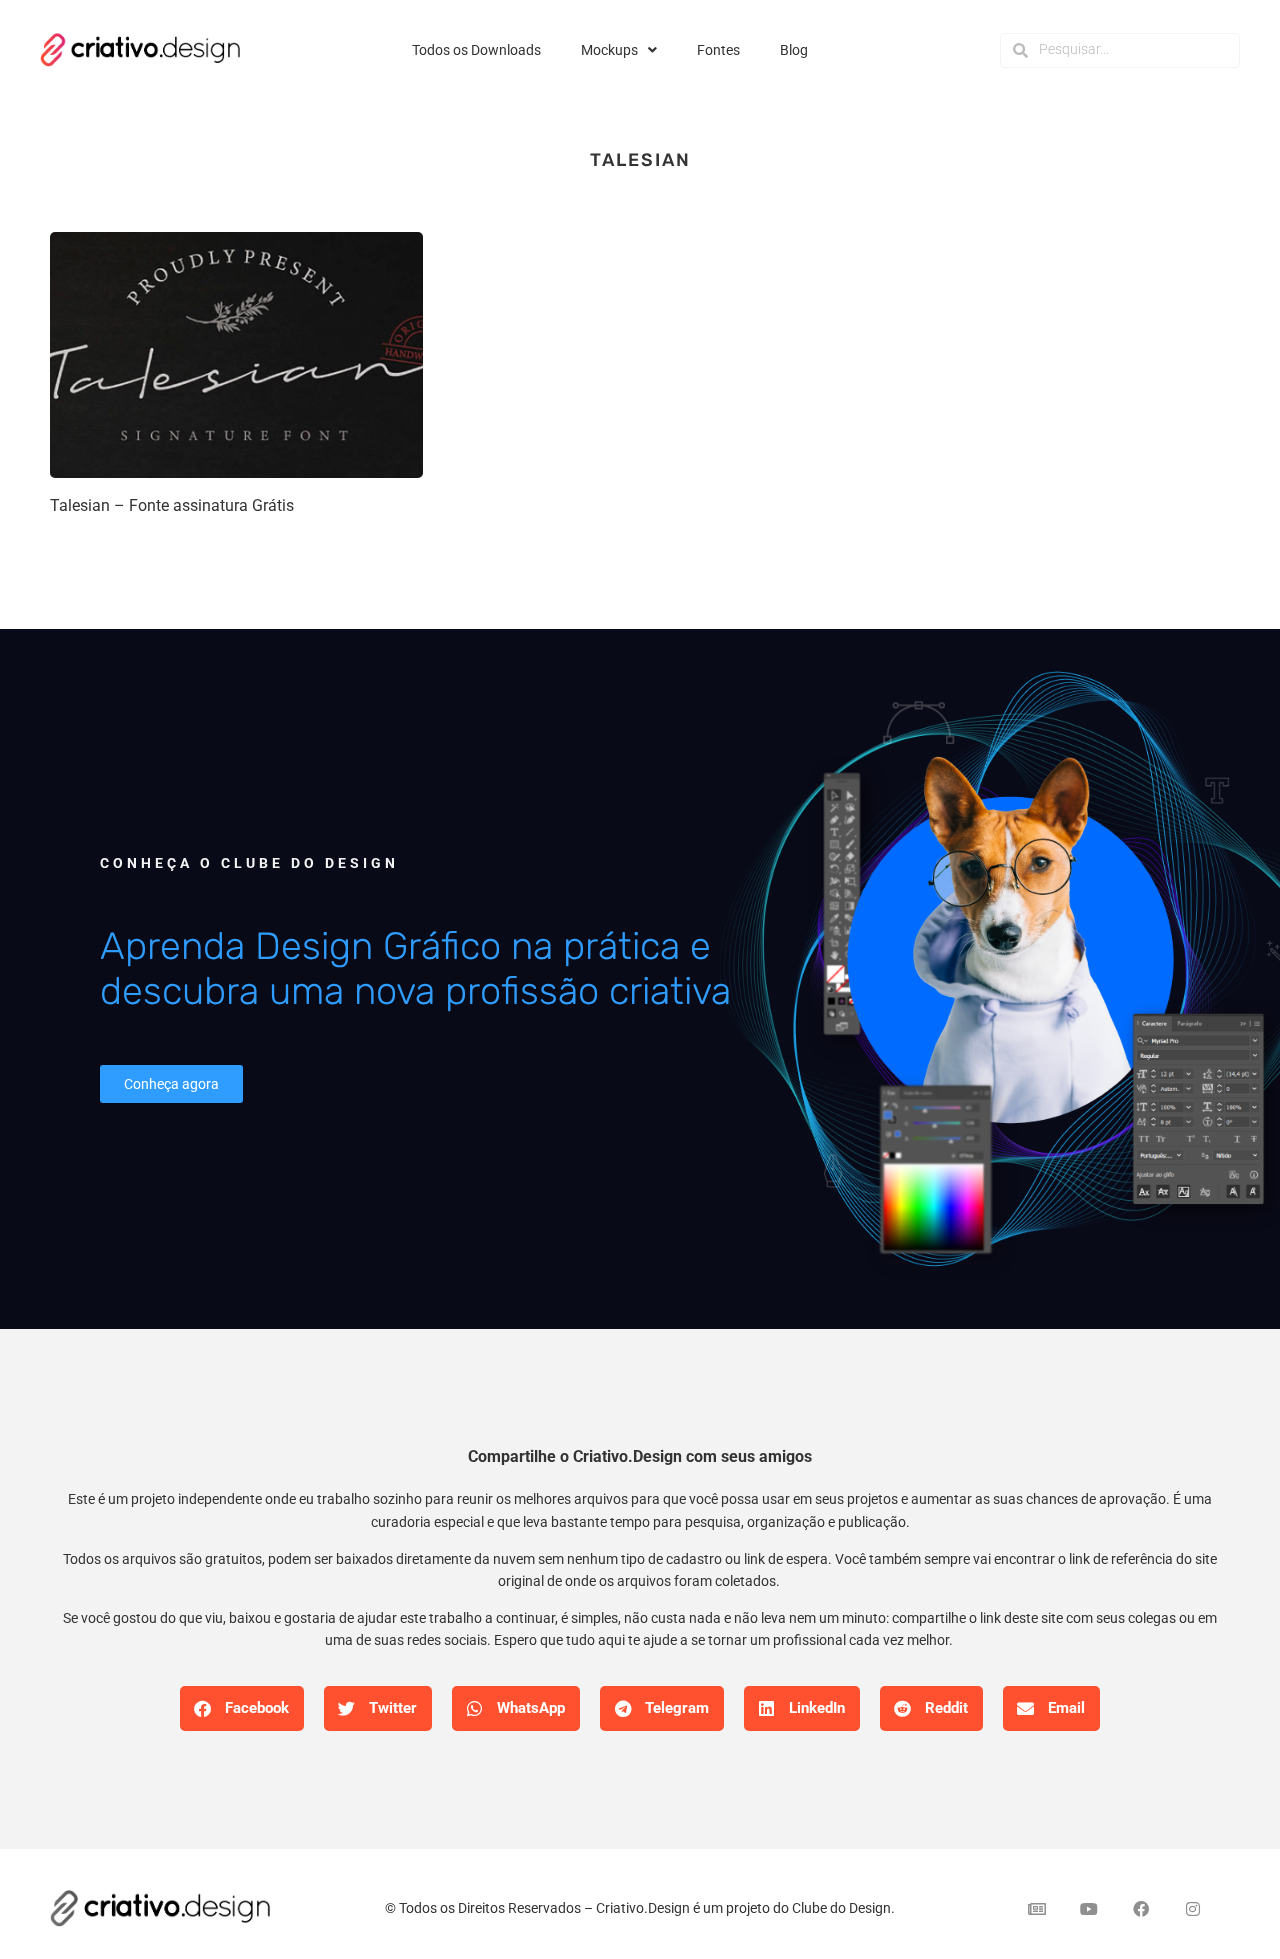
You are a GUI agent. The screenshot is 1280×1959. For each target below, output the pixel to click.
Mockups (609, 50)
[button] (242, 1708)
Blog (794, 50)
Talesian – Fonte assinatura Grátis (172, 505)
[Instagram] (1193, 1909)
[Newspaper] (1037, 1909)
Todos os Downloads (476, 50)
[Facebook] (1141, 1909)
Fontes (718, 50)
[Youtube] (1089, 1909)
